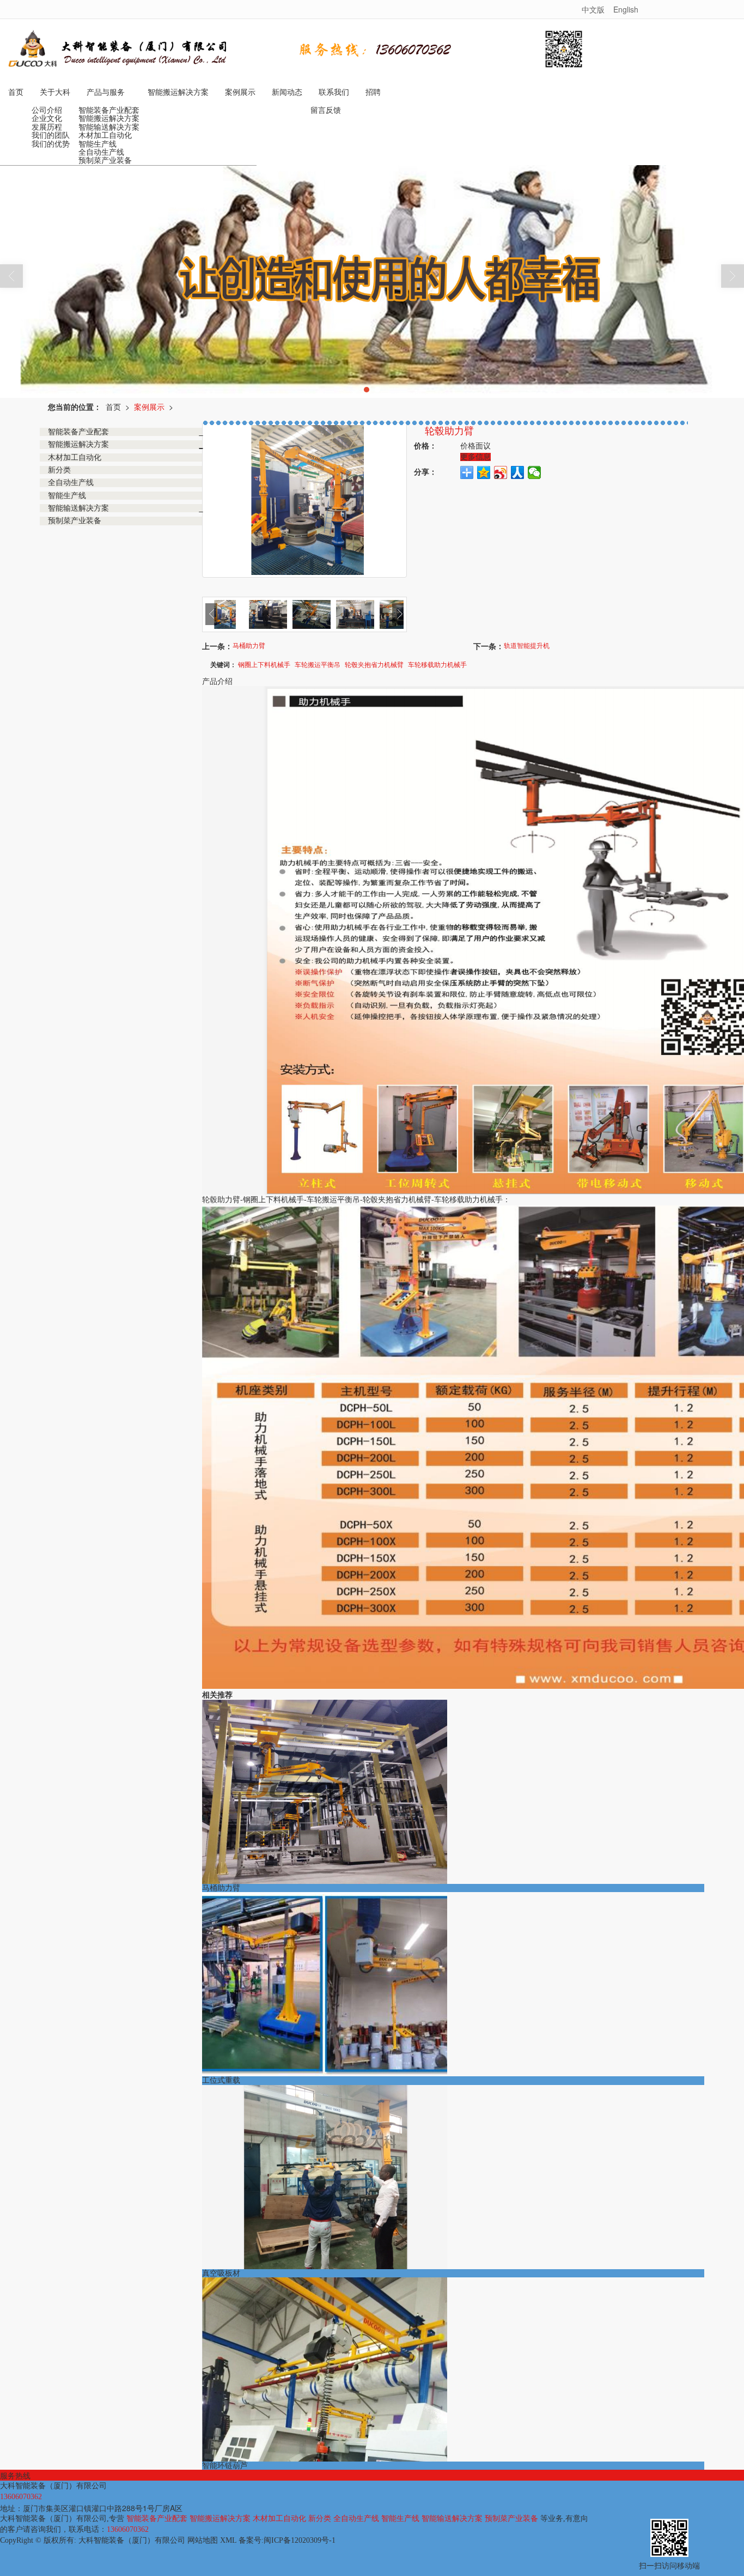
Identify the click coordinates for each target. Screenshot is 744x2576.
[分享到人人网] (518, 472)
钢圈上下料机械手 (264, 664)
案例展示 (240, 92)
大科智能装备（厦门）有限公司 (132, 2540)
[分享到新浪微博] (501, 472)
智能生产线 (400, 2519)
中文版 (593, 9)
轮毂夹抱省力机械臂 (374, 664)
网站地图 (203, 2540)
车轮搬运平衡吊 (318, 664)
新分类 (320, 2519)
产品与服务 (106, 92)
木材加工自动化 (279, 2519)
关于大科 (55, 92)
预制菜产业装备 (511, 2519)
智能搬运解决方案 (178, 92)
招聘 (373, 92)
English (626, 9)
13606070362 (128, 2529)
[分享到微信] (535, 472)
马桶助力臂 (249, 645)
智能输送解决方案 (452, 2519)
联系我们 (334, 92)
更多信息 (475, 457)
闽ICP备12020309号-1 (300, 2540)
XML (228, 2540)
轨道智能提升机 (527, 645)
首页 (16, 92)
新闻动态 (287, 92)
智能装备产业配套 (157, 2519)
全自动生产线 (356, 2519)
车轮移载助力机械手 (437, 664)
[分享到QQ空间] (484, 472)
